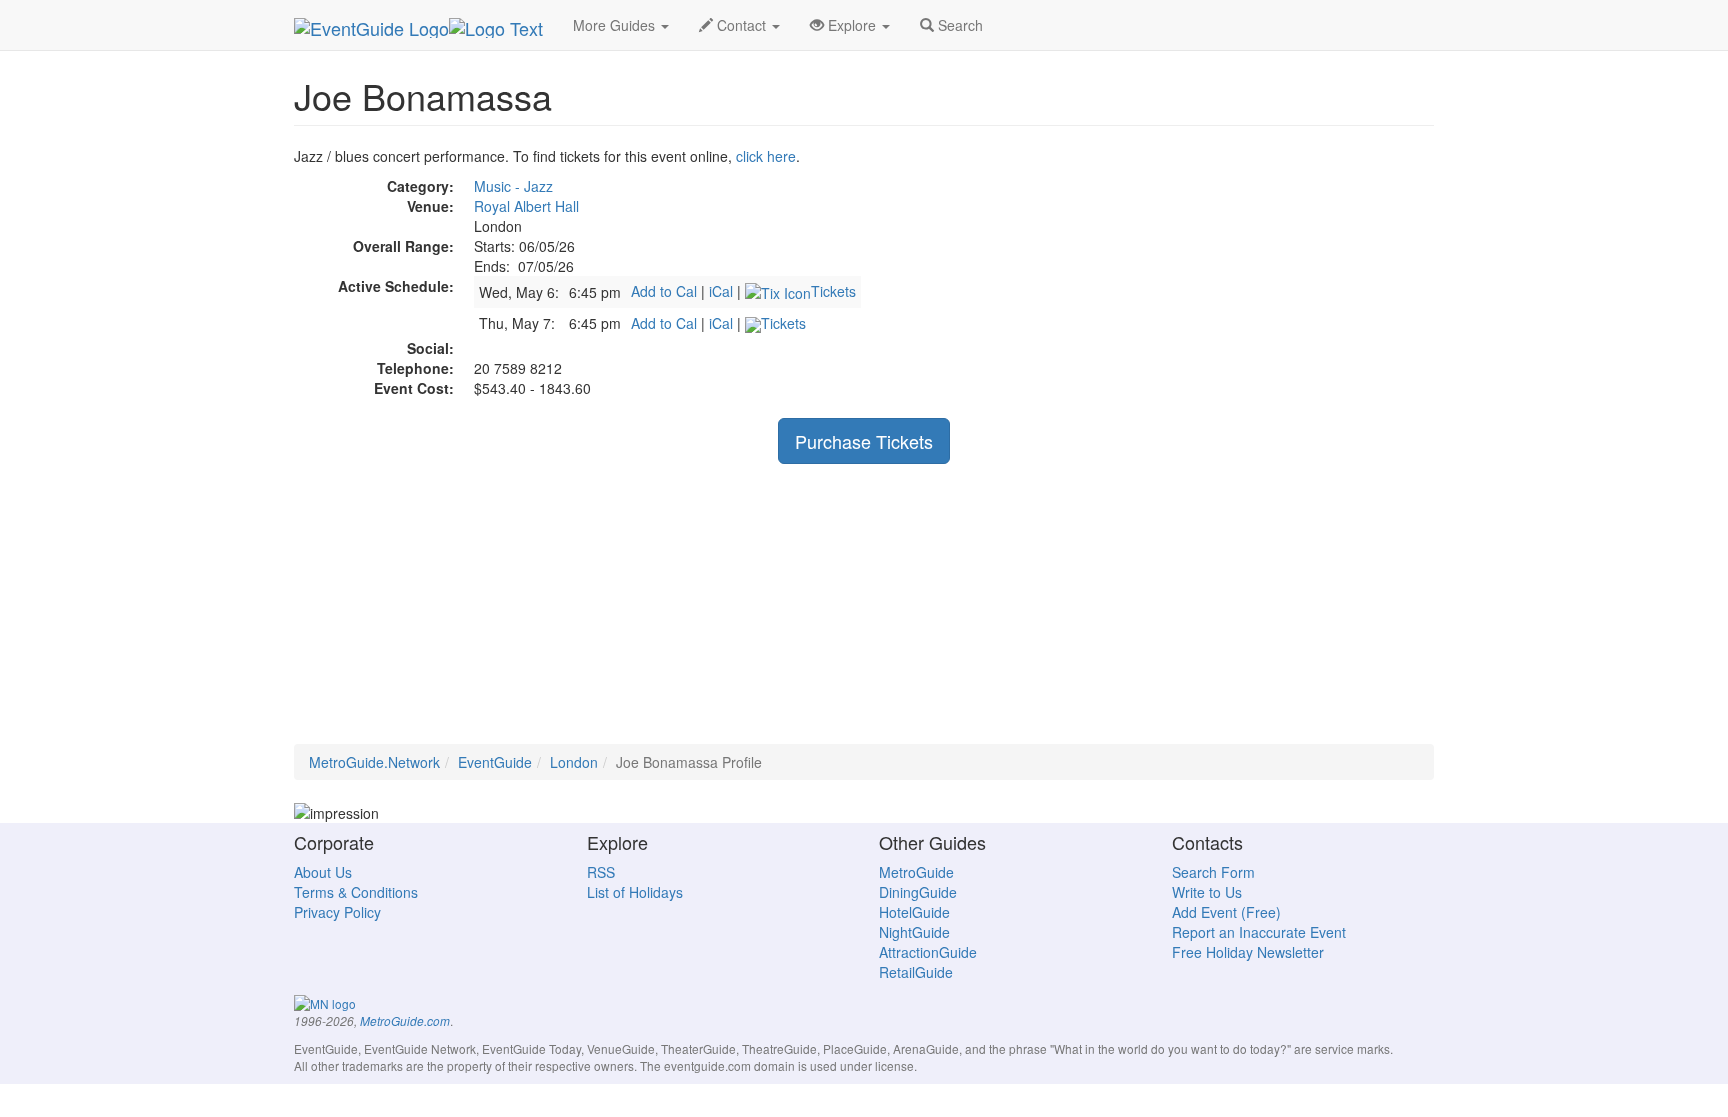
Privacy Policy (337, 912)
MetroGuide (916, 872)
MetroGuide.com (405, 1021)
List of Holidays (635, 892)
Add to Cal (664, 291)
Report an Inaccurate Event (1259, 932)
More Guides (616, 25)
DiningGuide (918, 892)
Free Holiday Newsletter (1248, 952)
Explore (852, 25)
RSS (601, 872)
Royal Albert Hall (526, 206)
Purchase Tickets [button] (864, 441)
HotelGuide (914, 912)
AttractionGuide (928, 952)
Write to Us (1207, 892)
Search (958, 25)
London (574, 762)
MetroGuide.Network (374, 762)
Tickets (833, 291)
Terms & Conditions (356, 892)
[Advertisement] (864, 604)
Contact (741, 25)
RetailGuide (916, 972)
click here (766, 156)
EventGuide (495, 762)
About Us (323, 872)
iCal (721, 291)
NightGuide (914, 932)
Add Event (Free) (1226, 912)
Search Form (1213, 872)
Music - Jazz (513, 186)
